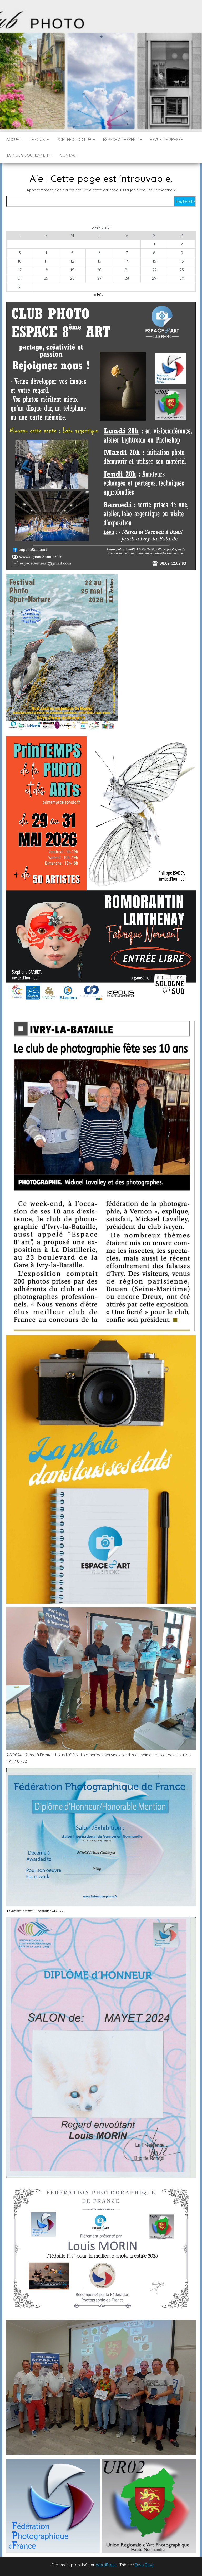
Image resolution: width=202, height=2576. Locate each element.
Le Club (38, 139)
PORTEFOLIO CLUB (75, 139)
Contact (69, 155)
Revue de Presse (166, 139)
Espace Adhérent (121, 139)
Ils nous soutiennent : (29, 155)
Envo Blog (144, 2565)
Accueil (14, 139)
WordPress (106, 2565)
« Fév (99, 295)
